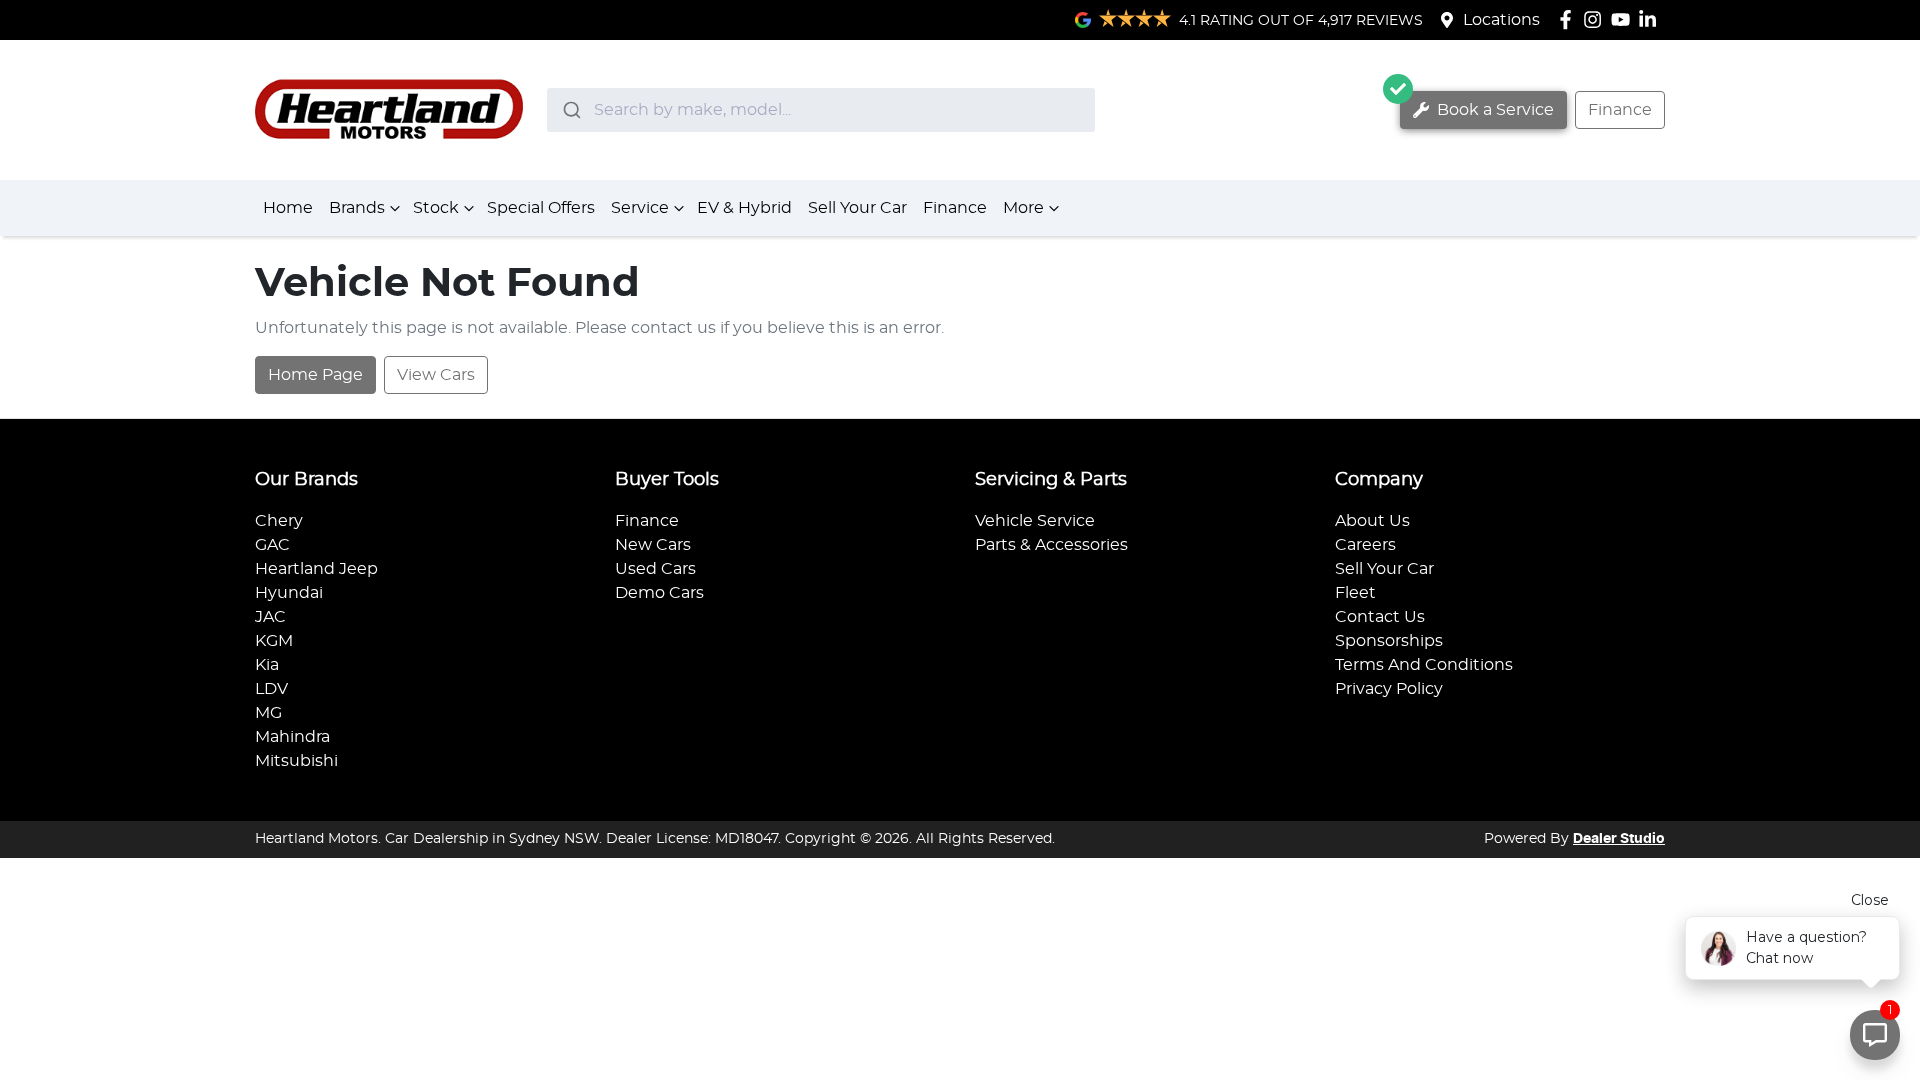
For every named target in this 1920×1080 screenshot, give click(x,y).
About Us (1372, 521)
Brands (357, 208)
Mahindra (292, 737)
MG (268, 713)
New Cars (653, 545)
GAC (272, 545)
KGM (274, 641)
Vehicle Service (1035, 521)
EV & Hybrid (744, 208)
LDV (271, 689)
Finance (1620, 110)
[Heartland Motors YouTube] (1624, 19)
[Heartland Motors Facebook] (1569, 19)
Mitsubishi (296, 761)
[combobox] (821, 110)
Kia (267, 665)
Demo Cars (659, 593)
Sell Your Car (857, 208)
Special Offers (541, 208)
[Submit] (570, 110)
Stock (436, 208)
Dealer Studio (1619, 839)
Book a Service (1493, 110)
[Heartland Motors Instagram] (1596, 19)
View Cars (436, 375)
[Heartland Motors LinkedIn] (1651, 19)
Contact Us (1380, 617)
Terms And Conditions (1424, 665)
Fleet (1355, 593)
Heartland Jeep (316, 569)
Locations (1501, 20)
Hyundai (289, 593)
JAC (270, 617)
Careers (1365, 545)
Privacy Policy (1389, 689)
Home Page (315, 375)
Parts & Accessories (1051, 545)
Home (288, 208)
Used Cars (655, 569)
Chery (279, 521)
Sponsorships (1389, 641)
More (1023, 208)
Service (640, 208)
